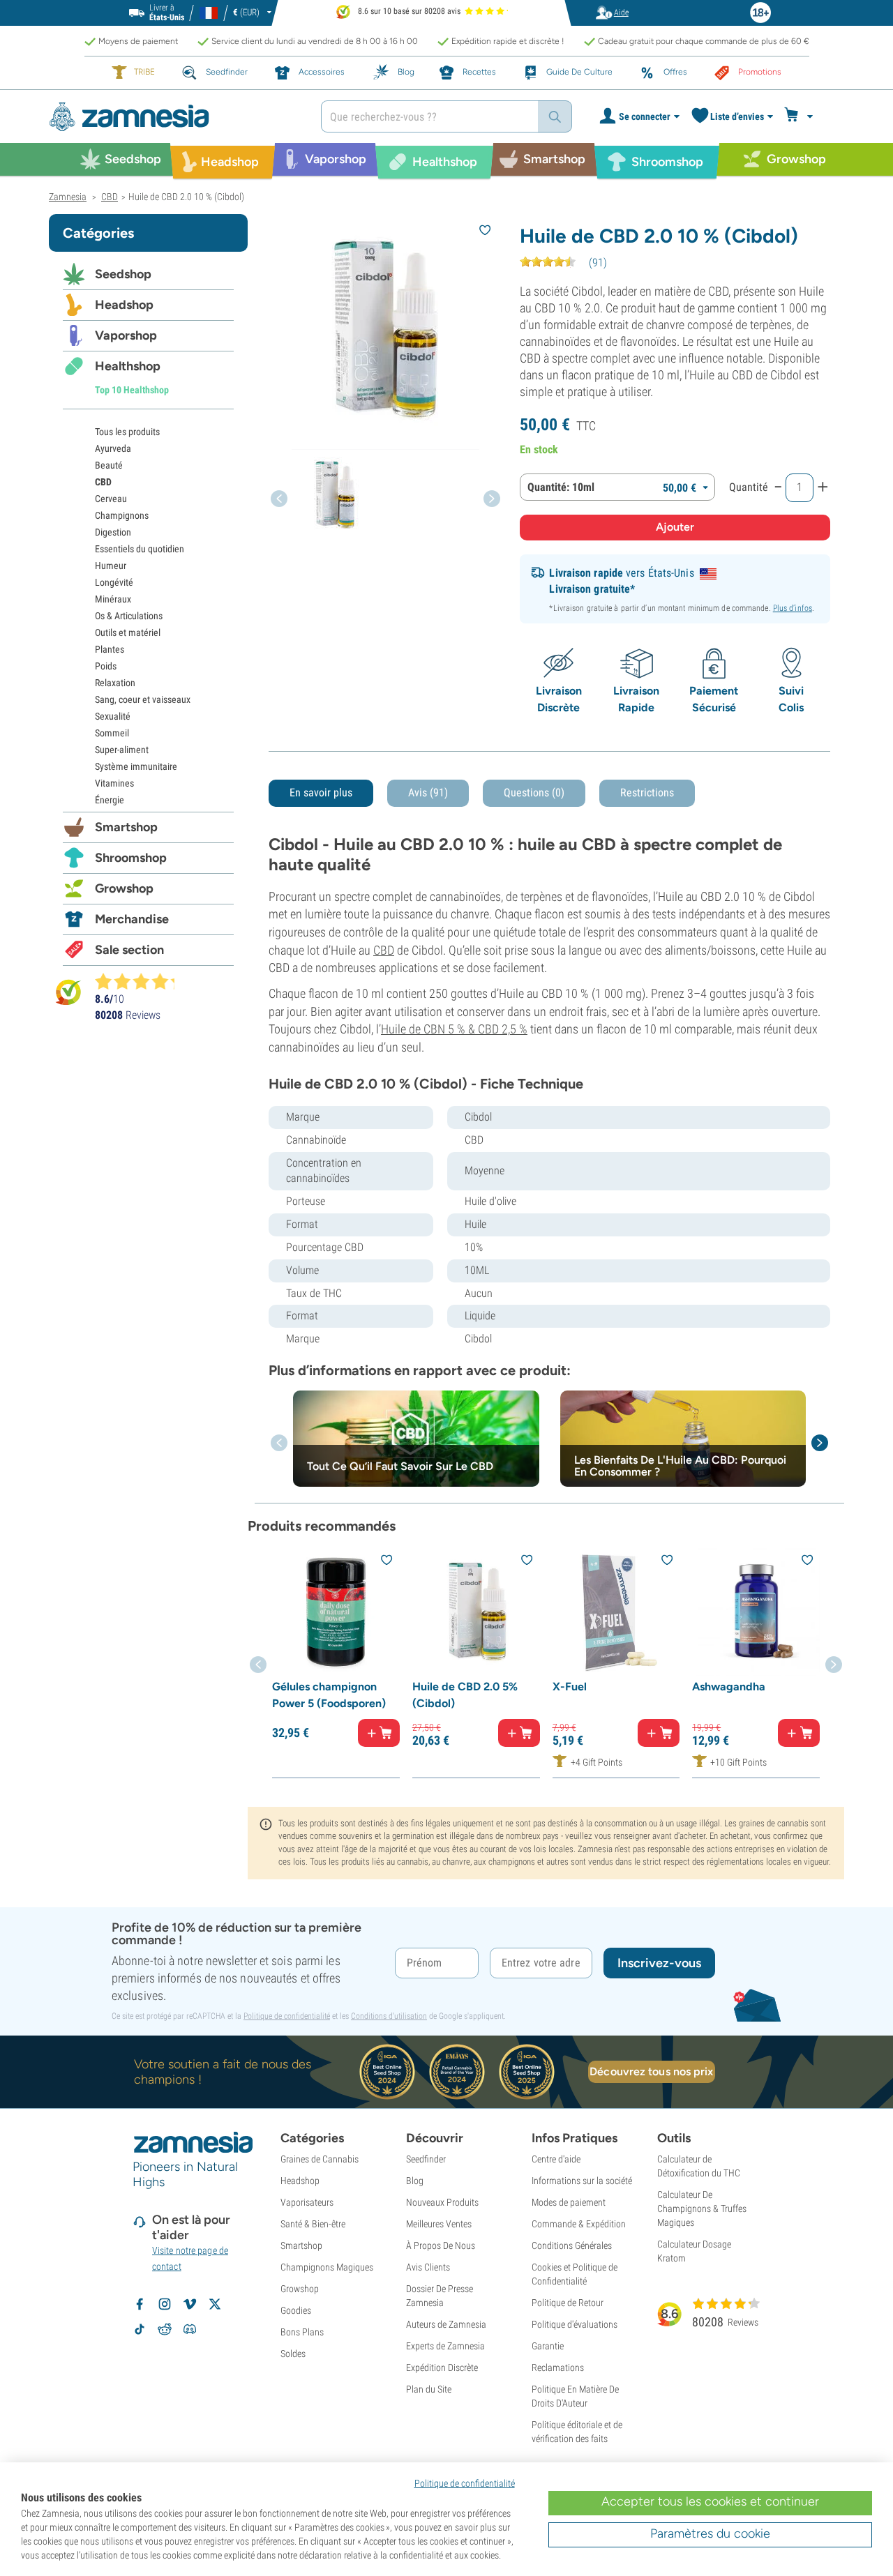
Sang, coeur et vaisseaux (143, 699)
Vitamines (114, 783)
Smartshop (126, 827)
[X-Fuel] (616, 1612)
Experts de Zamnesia (445, 2346)
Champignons (122, 515)
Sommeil (112, 733)
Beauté (109, 465)
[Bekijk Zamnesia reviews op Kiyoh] (68, 992)
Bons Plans (302, 2332)
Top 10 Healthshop (132, 390)
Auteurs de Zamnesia (446, 2324)
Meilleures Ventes (439, 2224)
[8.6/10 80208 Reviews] (141, 981)
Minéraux (113, 599)
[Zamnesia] (174, 117)
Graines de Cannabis (320, 2159)
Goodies (296, 2310)
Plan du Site (429, 2389)
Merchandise (132, 919)
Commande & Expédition (579, 2224)
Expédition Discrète (442, 2367)
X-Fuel (570, 1687)
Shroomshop (131, 858)
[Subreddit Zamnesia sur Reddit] (165, 2329)
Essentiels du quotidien (140, 549)
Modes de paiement (569, 2202)
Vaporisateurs (307, 2202)
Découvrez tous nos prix (651, 2071)
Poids (106, 666)
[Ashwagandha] (756, 1612)
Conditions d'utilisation (389, 2016)
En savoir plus (321, 793)
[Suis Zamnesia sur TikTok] (140, 2329)
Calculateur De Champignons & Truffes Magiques (702, 2208)
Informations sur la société (582, 2181)
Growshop (124, 888)
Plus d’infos (793, 608)
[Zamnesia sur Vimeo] (190, 2304)
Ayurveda (113, 448)
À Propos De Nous (441, 2245)
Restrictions (647, 793)
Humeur (111, 566)
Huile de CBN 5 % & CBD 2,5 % (454, 1029)
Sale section (129, 950)
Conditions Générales (572, 2245)
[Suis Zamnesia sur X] (215, 2304)
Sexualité (113, 716)
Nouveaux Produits (442, 2202)
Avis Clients (428, 2267)
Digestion (113, 532)
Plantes (110, 649)
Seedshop (123, 274)
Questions (534, 793)
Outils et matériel (128, 632)
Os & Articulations (129, 616)
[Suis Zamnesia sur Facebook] (140, 2304)
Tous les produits (127, 432)
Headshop (124, 305)
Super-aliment (122, 750)
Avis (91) (428, 793)
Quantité (749, 487)
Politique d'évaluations (575, 2324)
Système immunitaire (136, 766)
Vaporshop (126, 335)
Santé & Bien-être (313, 2224)
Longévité (114, 582)
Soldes (293, 2354)
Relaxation (115, 683)
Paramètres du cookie (710, 2533)
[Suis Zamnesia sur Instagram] (165, 2304)
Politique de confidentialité (287, 2016)
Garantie (548, 2346)
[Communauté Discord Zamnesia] (190, 2329)
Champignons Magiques (327, 2267)
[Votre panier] (801, 116)
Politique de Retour (568, 2303)
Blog (415, 2181)
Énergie (110, 800)
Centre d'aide (556, 2159)
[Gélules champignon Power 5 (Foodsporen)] (336, 1612)
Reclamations (558, 2367)
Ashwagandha (729, 1687)
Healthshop (128, 366)
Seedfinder (426, 2159)
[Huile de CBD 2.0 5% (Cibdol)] (476, 1612)
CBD (384, 950)
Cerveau (111, 499)
